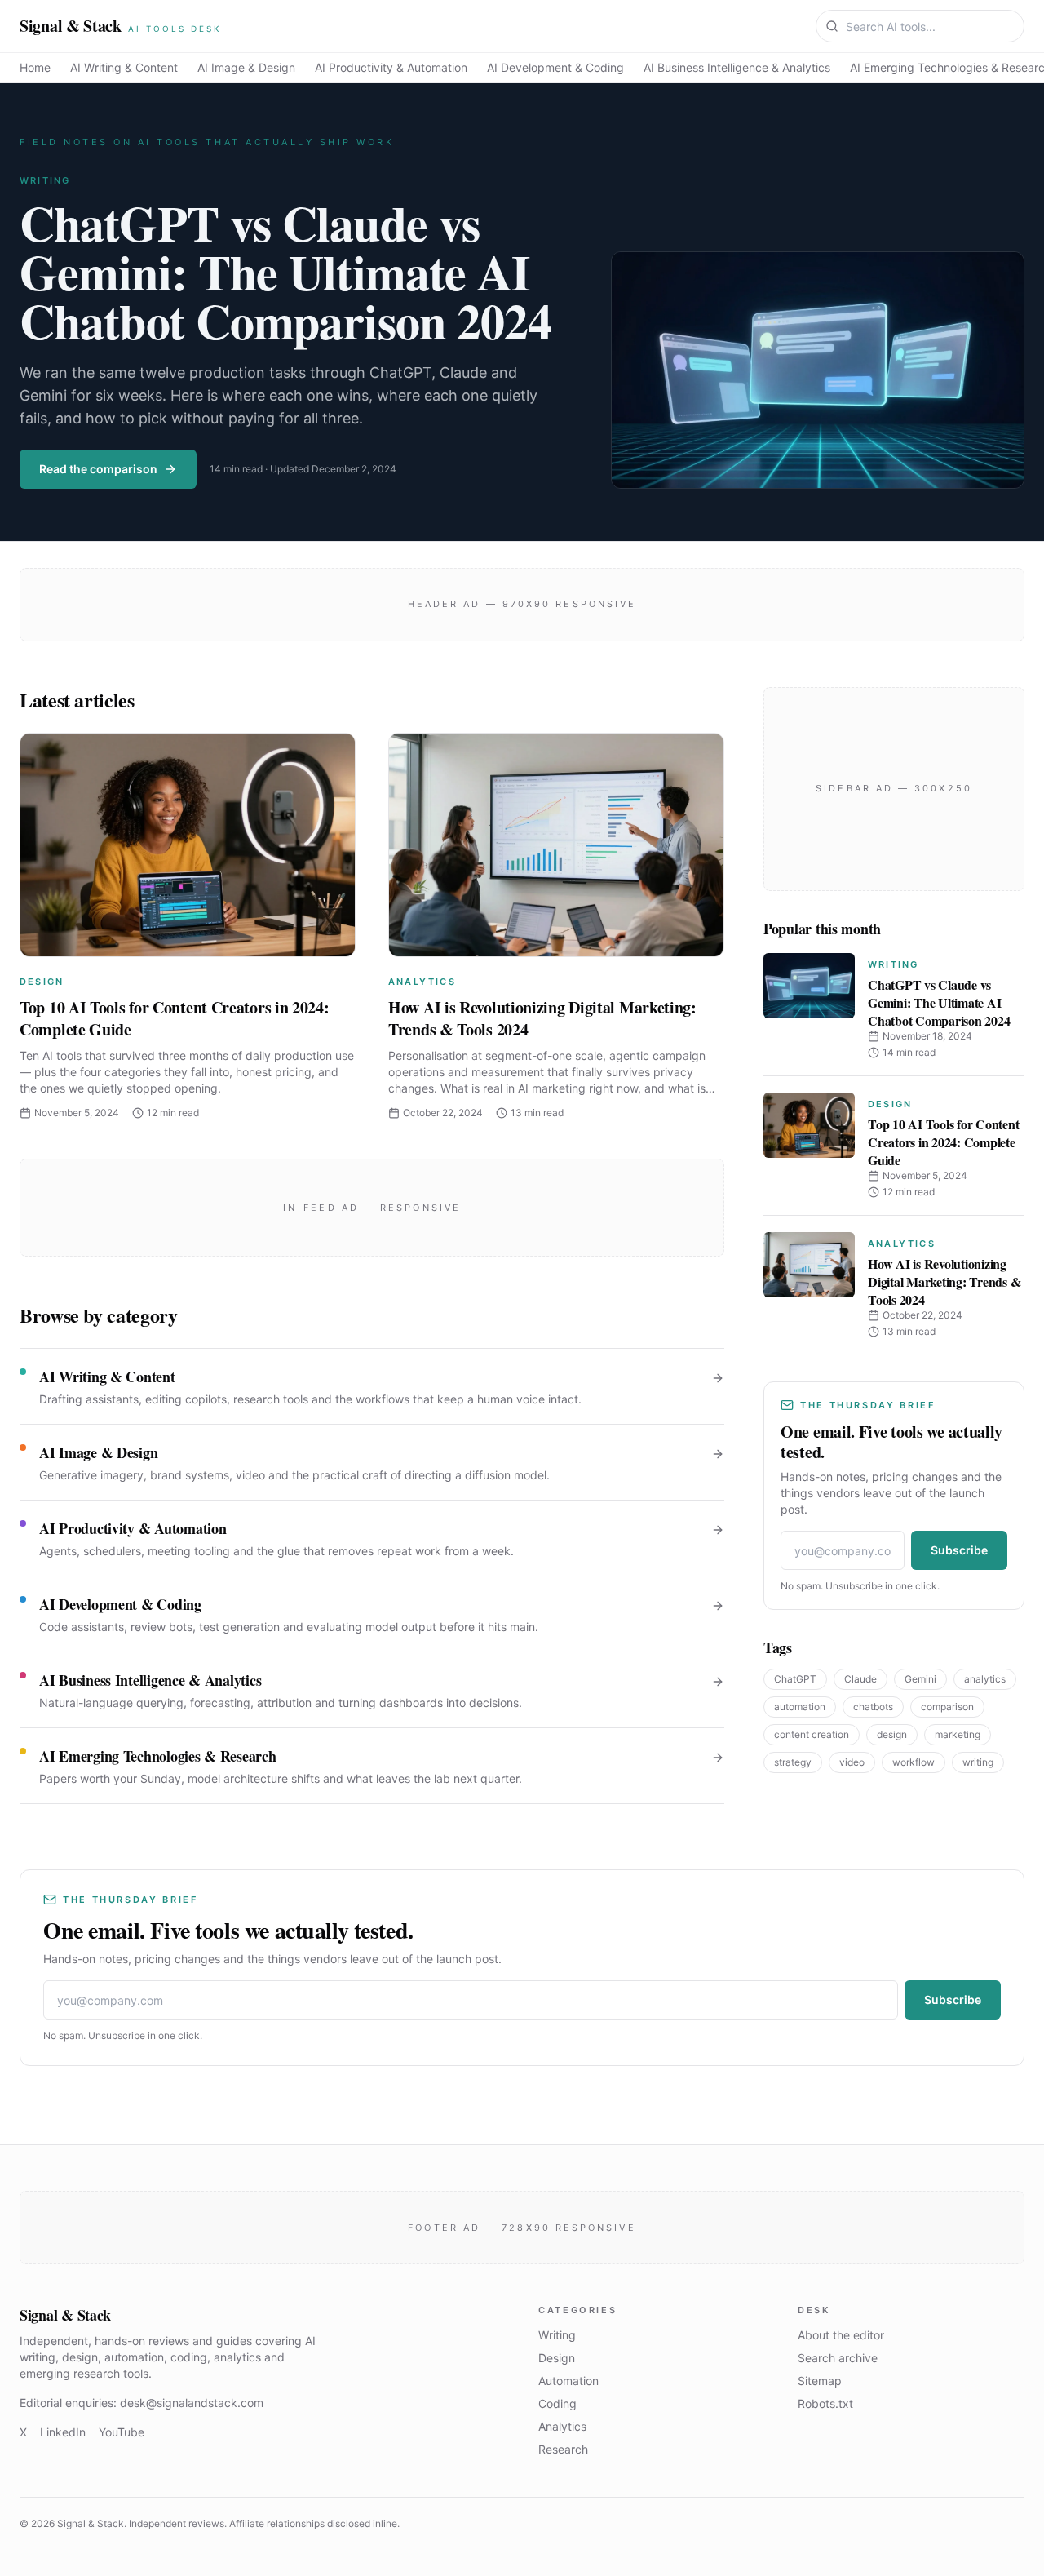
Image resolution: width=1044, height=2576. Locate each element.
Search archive (838, 2358)
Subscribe (959, 1550)
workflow (913, 1762)
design (892, 1734)
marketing (958, 1734)
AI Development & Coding (555, 67)
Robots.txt (825, 2403)
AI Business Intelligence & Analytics (737, 67)
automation (800, 1707)
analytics (985, 1679)
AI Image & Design (246, 67)
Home (35, 67)
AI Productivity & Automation (391, 67)
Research (563, 2449)
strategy (793, 1762)
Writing (45, 180)
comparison (947, 1707)
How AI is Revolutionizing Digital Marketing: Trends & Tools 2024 (542, 1019)
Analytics (422, 982)
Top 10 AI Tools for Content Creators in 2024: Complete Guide (175, 1019)
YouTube (122, 2432)
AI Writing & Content (124, 67)
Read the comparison (98, 469)
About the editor (841, 2335)
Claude (860, 1679)
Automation (568, 2381)
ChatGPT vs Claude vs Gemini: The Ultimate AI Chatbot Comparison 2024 (285, 271)
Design (42, 982)
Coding (557, 2403)
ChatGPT (795, 1679)
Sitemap (820, 2381)
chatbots (873, 1707)
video (852, 1762)
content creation (812, 1734)
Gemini (920, 1679)
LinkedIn (63, 2432)
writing (978, 1762)
